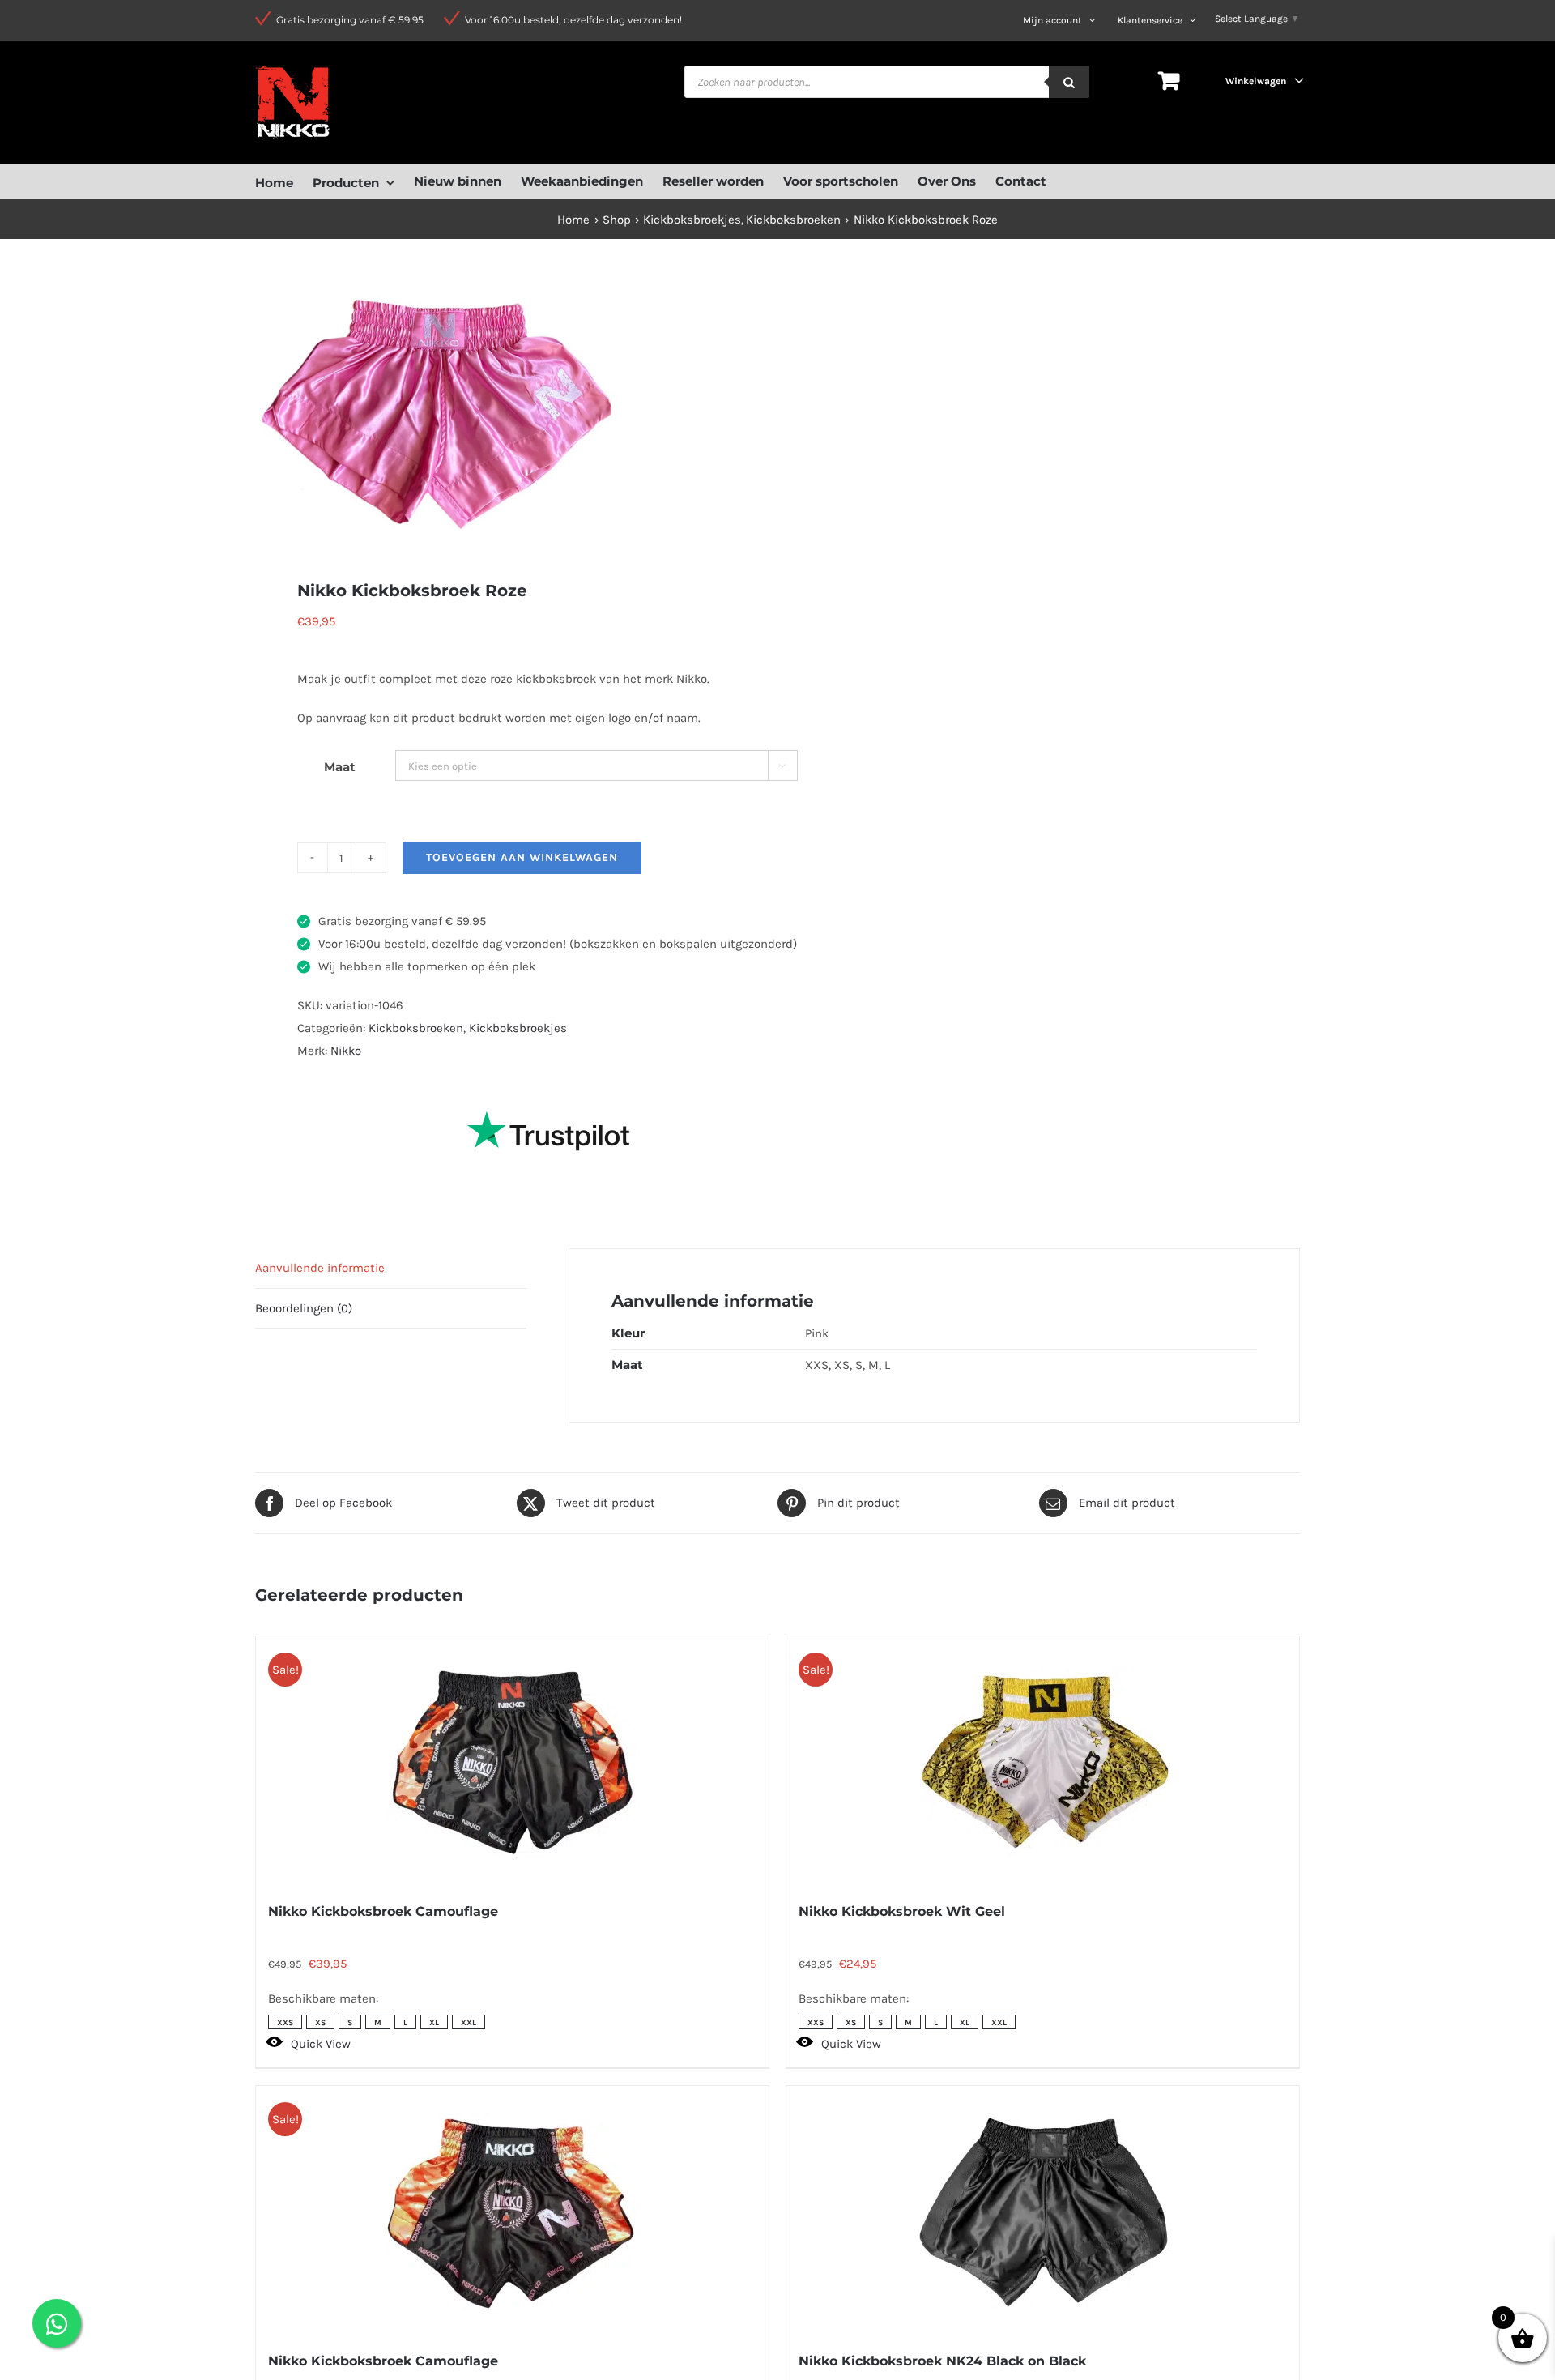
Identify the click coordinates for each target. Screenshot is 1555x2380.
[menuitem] (284, 181)
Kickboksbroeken (416, 1028)
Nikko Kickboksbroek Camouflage (383, 1911)
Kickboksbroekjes (518, 1028)
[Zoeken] (1069, 82)
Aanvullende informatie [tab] (320, 1268)
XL (434, 2023)
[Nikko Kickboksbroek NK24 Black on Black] (1043, 2212)
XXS (285, 2023)
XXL (469, 2023)
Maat (340, 767)
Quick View (321, 2044)
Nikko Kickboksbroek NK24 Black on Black (942, 2361)
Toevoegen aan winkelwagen (522, 857)
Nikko (346, 1051)
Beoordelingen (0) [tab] (304, 1308)
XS (320, 2023)
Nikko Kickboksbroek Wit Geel (902, 1911)
